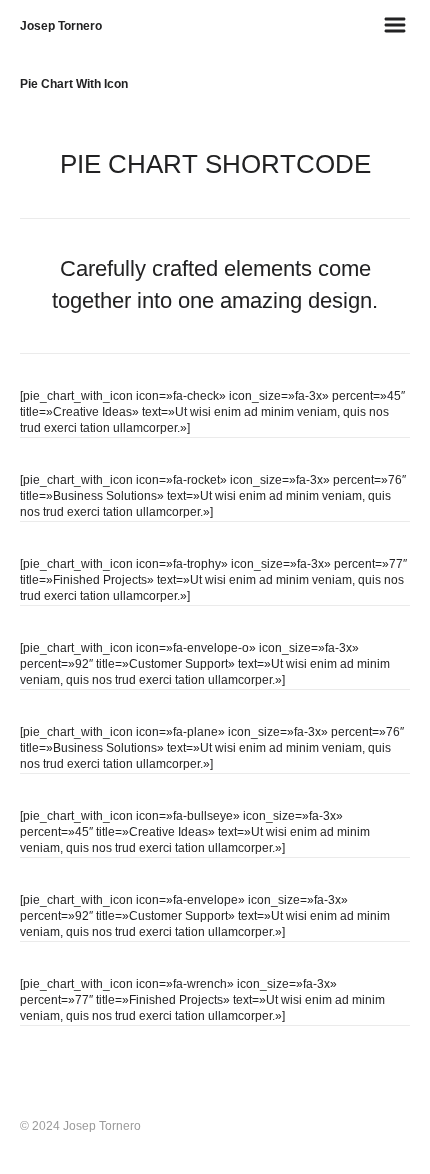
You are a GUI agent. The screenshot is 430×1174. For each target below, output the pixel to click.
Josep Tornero (61, 26)
